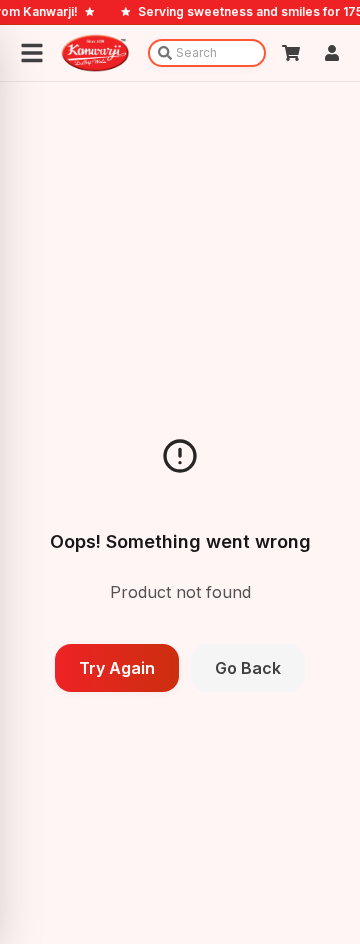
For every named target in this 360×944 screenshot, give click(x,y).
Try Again (117, 668)
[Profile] (332, 53)
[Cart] (291, 53)
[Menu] (32, 53)
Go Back (248, 668)
